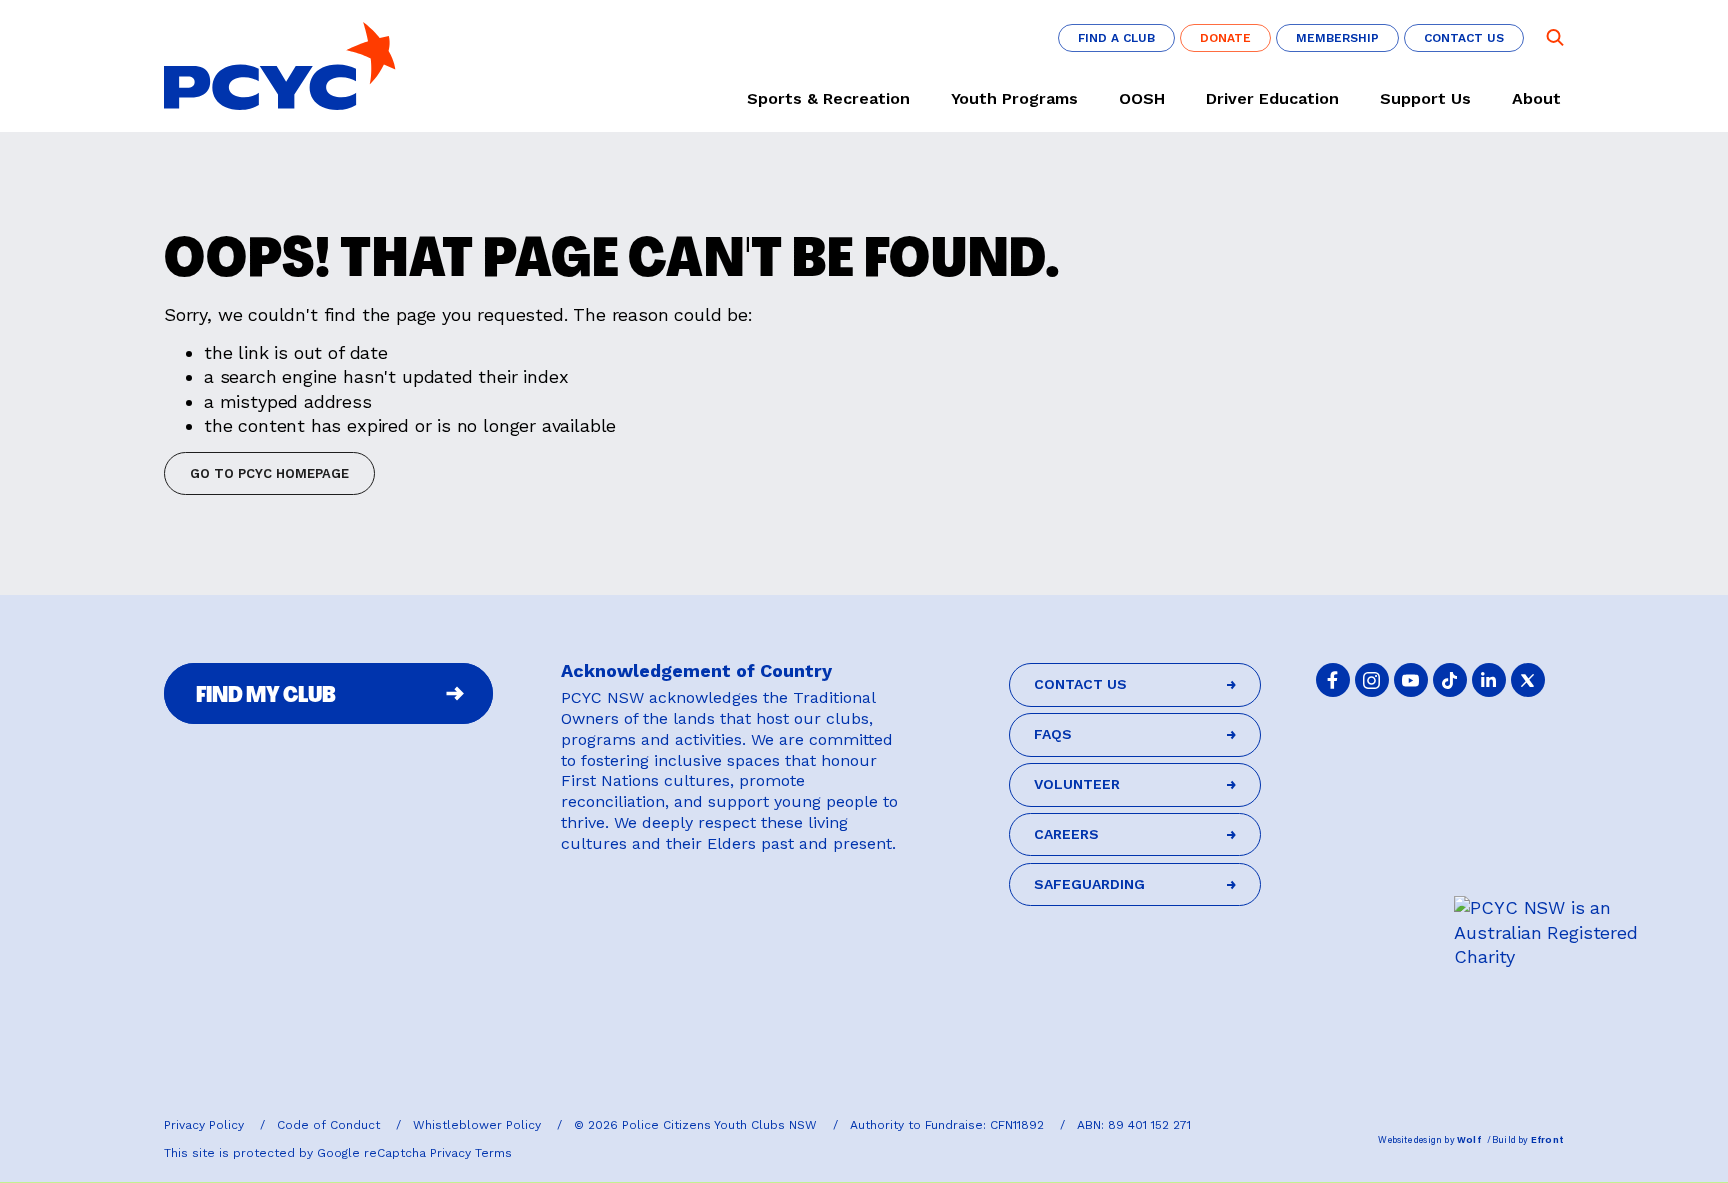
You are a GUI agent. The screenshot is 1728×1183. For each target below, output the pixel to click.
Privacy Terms (471, 1153)
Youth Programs (1014, 99)
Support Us (1425, 99)
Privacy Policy (206, 1125)
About (1536, 99)
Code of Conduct (330, 1125)
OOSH (1142, 99)
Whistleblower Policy (479, 1125)
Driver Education (1272, 99)
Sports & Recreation (828, 99)
